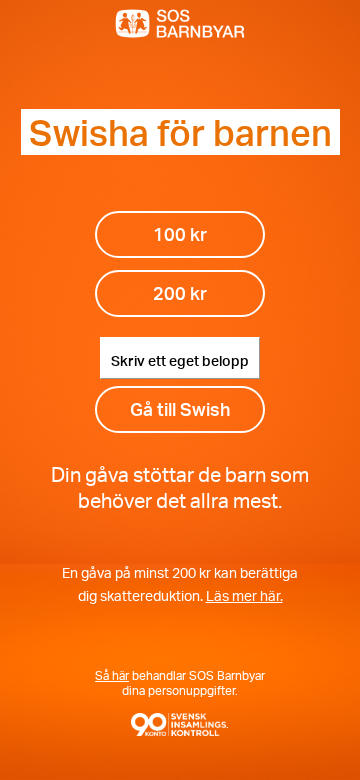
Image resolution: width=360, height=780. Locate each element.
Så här (112, 675)
